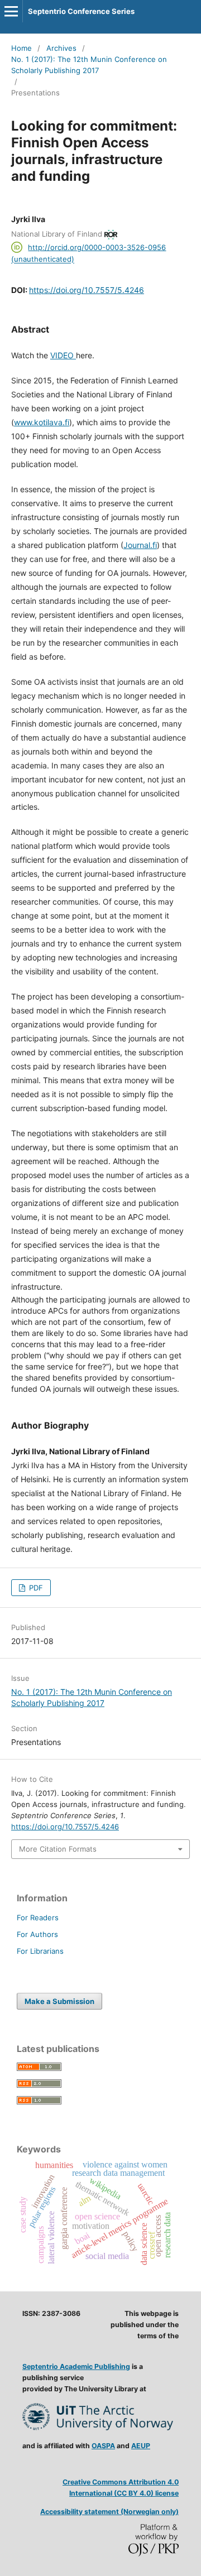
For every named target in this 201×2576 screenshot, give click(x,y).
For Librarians (40, 1951)
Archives (61, 48)
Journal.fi (140, 545)
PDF (35, 1588)
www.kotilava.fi (42, 422)
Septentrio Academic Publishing (76, 2366)
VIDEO (63, 355)
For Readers (38, 1917)
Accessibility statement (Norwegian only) (109, 2512)
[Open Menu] (11, 11)
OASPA (103, 2446)
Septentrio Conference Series (81, 11)
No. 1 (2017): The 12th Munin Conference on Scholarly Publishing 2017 (89, 65)
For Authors (37, 1934)
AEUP (141, 2446)
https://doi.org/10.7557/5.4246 (87, 290)
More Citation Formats (58, 1849)
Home (21, 48)
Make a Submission (59, 2001)
